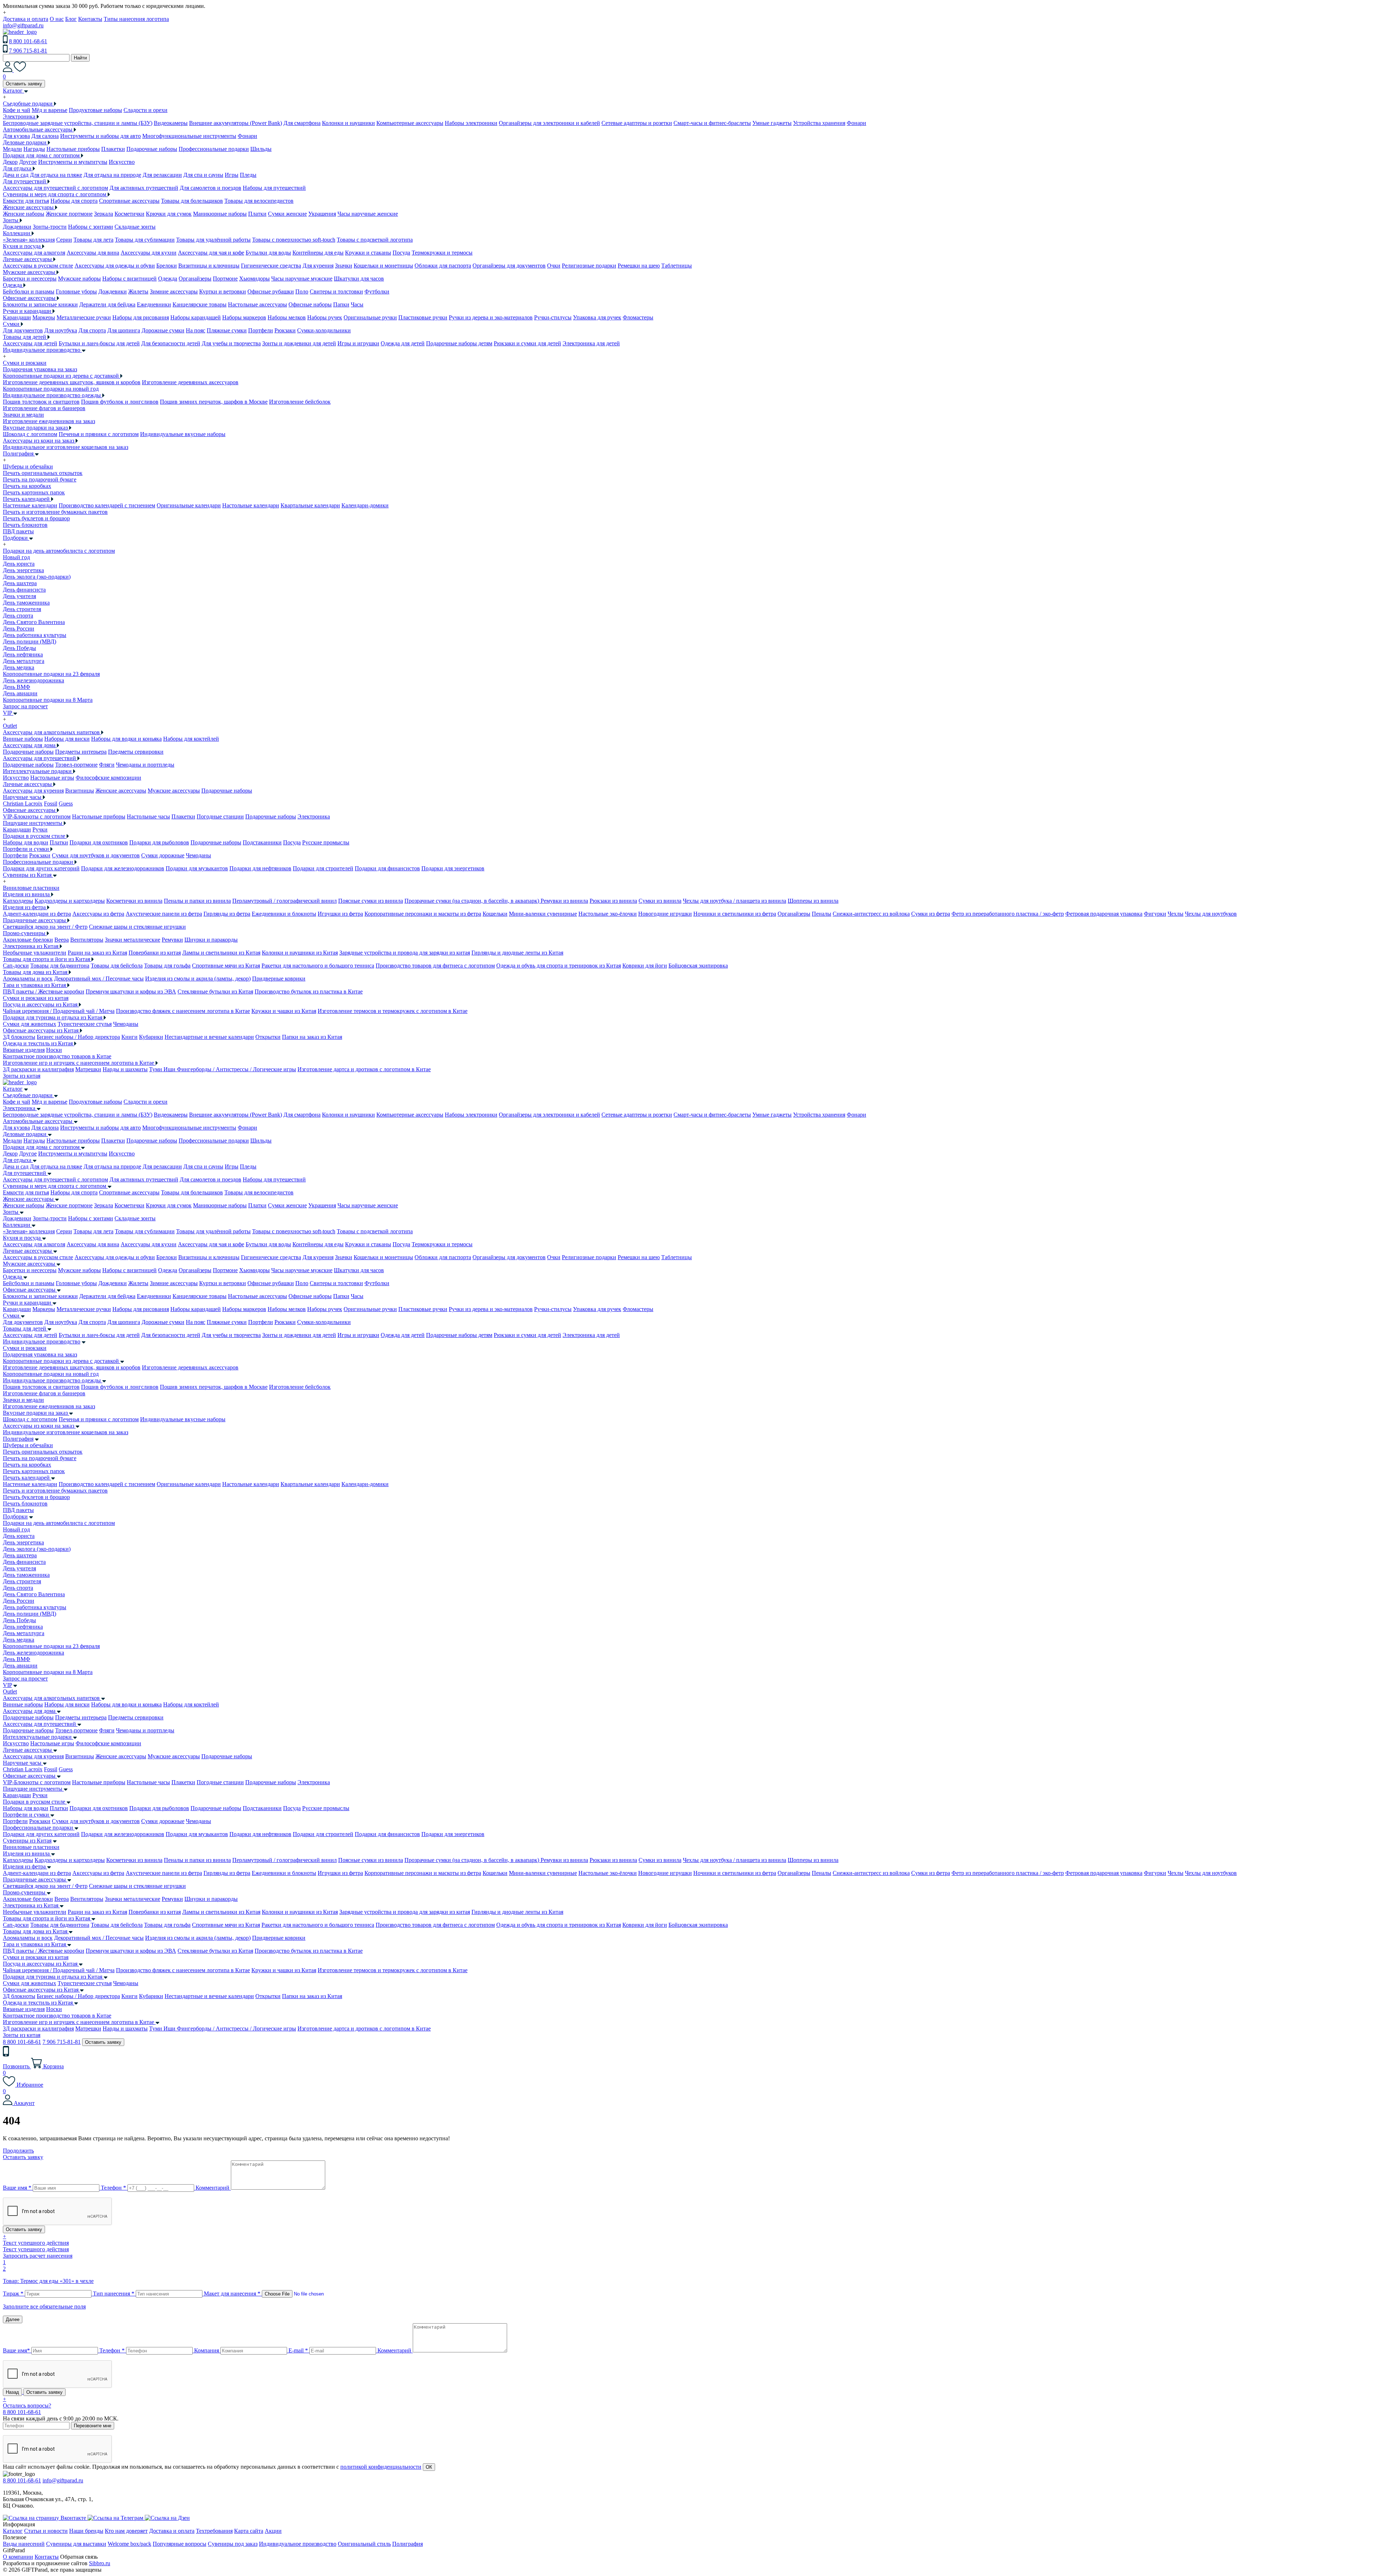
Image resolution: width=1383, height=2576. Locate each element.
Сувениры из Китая (27, 1841)
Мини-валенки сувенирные (543, 914)
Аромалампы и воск (28, 979)
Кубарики (151, 1037)
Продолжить (18, 2151)
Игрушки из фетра (340, 914)
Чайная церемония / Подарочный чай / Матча (59, 1011)
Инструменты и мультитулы (73, 162)
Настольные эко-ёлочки (608, 914)
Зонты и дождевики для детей (299, 343)
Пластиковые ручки (423, 317)
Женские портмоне (69, 214)
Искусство (122, 162)
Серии (64, 240)
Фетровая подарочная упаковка (1104, 914)
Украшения (322, 214)
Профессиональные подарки (214, 149)
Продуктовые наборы (95, 110)
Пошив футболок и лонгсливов (120, 402)
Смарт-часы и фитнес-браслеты (712, 123)
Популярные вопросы (180, 2544)
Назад (12, 2392)
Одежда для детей (403, 343)
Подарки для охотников (99, 842)
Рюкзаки (285, 330)
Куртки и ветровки (223, 291)
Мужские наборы (79, 279)
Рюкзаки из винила (613, 901)
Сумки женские (287, 214)
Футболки (377, 291)
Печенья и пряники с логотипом (99, 434)
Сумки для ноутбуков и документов (96, 855)
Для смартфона (302, 123)
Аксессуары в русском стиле (38, 266)
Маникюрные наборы (220, 214)
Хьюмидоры (254, 279)
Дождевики (17, 227)
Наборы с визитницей (129, 279)
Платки (257, 214)
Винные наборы (23, 739)
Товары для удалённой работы (213, 240)
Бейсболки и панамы (29, 291)
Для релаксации (162, 175)
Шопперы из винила (813, 901)
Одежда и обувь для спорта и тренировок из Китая (559, 966)
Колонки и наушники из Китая (300, 953)
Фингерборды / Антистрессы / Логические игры (236, 1069)
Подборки (15, 1516)
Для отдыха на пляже (56, 175)
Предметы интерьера (81, 752)
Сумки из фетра (931, 914)
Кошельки (495, 914)
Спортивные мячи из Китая (226, 966)
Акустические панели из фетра (164, 914)
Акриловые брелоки (28, 940)
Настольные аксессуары (258, 304)
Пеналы (822, 914)
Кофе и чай (17, 110)
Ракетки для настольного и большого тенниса (318, 966)
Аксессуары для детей (30, 343)
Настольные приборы (73, 149)
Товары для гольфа (167, 966)
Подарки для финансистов (387, 868)
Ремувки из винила (564, 901)
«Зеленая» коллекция (29, 240)
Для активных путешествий (144, 188)
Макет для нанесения (232, 2294)
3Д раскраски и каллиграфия (38, 1069)
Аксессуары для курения (33, 791)
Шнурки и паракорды (211, 940)
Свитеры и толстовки (336, 291)
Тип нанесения (114, 2294)
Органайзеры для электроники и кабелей (549, 123)
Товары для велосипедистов (259, 201)
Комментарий (212, 2188)
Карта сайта (249, 2531)
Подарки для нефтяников (260, 868)
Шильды (261, 149)
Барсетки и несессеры (30, 279)
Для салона (45, 136)
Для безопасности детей (171, 343)
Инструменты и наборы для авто (100, 136)
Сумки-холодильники (324, 330)
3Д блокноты (19, 1037)
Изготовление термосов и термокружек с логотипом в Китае (393, 1011)
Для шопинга (124, 330)
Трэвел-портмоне (76, 765)
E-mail (298, 2350)
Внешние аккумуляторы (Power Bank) (236, 123)
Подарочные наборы (152, 149)
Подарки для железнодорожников (123, 868)
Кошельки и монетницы (383, 266)
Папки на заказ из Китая (312, 1037)
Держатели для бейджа (107, 304)
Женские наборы (24, 214)
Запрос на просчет (25, 1679)
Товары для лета (93, 240)
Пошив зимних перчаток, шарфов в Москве (214, 402)
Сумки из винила (660, 901)
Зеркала (104, 214)
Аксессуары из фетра (98, 914)
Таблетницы (677, 266)
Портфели (261, 330)
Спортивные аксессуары (129, 201)
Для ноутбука (61, 330)
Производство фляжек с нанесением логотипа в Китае (183, 1011)
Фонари (856, 123)
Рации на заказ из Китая (97, 953)
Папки (341, 304)
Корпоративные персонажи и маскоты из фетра (423, 914)
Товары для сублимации (145, 240)
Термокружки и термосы (442, 253)
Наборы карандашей (196, 317)
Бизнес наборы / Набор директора (78, 1037)
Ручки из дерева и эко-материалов (491, 317)
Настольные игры (52, 778)
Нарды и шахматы (125, 1069)
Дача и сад (16, 175)
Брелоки (167, 266)
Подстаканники (262, 842)
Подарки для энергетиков (453, 868)
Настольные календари (251, 505)
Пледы (248, 175)
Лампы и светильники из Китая (221, 953)
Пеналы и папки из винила (197, 901)
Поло (302, 291)
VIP (7, 1685)
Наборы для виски (67, 739)
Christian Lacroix (23, 804)
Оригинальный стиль (364, 2544)
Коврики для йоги (645, 966)
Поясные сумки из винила (371, 901)
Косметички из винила (134, 901)
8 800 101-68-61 (28, 41)
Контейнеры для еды (318, 253)
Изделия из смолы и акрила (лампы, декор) (198, 979)
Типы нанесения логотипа (136, 19)
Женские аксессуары (121, 791)
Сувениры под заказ (233, 2544)
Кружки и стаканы (368, 253)
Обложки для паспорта (443, 266)
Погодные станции (220, 816)
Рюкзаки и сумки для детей (527, 343)
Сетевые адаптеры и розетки (637, 123)
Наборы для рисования (141, 317)
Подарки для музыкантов (197, 868)
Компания (207, 2350)
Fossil (51, 804)
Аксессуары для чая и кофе (211, 253)
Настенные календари (30, 505)
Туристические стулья (85, 1024)
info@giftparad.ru (23, 25)
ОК (429, 2467)
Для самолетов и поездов (211, 188)
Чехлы (1176, 914)
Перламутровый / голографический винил (285, 901)
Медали (12, 149)
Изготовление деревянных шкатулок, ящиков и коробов (72, 382)
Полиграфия (18, 1439)
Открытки (268, 1037)
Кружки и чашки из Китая (284, 1011)
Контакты (90, 19)
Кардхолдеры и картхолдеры (70, 901)
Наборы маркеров (244, 317)
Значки (344, 266)
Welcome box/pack (129, 2544)
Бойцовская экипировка (698, 966)
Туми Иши (163, 1069)
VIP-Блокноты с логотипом (37, 816)
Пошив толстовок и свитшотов (41, 402)
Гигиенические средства (271, 266)
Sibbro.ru (100, 2563)
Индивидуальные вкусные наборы (183, 434)
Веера (62, 940)
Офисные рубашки (271, 291)
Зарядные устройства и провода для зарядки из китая (405, 953)
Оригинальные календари (189, 505)
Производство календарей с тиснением (107, 505)
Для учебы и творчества (231, 343)
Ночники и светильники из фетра (735, 914)
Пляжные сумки (227, 330)
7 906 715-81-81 (28, 51)
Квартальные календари (310, 505)
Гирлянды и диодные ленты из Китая (517, 953)
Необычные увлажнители (35, 953)
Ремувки (172, 940)
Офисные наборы (310, 304)
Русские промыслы (326, 842)
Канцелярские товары (200, 304)
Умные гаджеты (772, 123)
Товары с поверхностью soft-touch (294, 240)
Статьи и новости (46, 2531)
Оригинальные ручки (370, 317)
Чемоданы (198, 855)
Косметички (129, 214)
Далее (13, 2319)
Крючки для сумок (169, 214)
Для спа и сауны (203, 175)
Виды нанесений (24, 2544)
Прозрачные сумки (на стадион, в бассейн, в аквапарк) (473, 901)
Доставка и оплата (26, 19)
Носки (54, 1050)
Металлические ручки (84, 317)
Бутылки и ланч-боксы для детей (99, 343)
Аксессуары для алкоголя (34, 253)
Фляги (107, 765)
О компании (18, 2557)
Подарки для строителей (323, 868)
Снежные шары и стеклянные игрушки (137, 927)
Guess (66, 804)
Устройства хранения (819, 123)
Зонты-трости (50, 227)
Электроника (314, 816)
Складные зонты (135, 227)
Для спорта (92, 330)
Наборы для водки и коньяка (126, 739)
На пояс (196, 330)
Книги (129, 1037)
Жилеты (138, 291)
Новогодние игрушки (665, 914)
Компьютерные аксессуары (410, 123)
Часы (357, 304)
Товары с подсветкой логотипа (375, 240)
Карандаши (17, 317)
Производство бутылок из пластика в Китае (309, 991)
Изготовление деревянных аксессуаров (190, 382)
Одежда (168, 279)
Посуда (401, 253)
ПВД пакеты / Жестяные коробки (44, 991)
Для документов (23, 330)
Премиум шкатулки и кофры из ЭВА (131, 991)
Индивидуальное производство (42, 1341)
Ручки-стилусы (553, 317)
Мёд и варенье (50, 110)
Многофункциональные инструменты (189, 136)
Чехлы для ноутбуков (1211, 914)
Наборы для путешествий (274, 188)
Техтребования (214, 2531)
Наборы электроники (471, 123)
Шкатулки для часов (359, 279)
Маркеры (44, 317)
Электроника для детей (591, 343)
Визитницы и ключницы (209, 266)
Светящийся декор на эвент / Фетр (45, 927)
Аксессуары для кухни (149, 253)
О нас (57, 19)
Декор (10, 162)
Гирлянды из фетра (227, 914)
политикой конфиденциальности (381, 2467)
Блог (71, 19)
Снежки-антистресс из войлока (871, 914)
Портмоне (225, 279)
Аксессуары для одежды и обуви (115, 266)
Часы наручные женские (368, 214)
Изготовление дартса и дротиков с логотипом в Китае (364, 1069)
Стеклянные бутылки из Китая (215, 991)
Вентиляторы (87, 940)
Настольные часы (148, 816)
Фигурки (1155, 914)
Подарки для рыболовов (159, 842)
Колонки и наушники (348, 123)
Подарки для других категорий (41, 868)
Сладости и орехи (146, 110)
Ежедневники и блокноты (284, 914)
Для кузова (16, 136)
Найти (80, 58)
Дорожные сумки (163, 330)
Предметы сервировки (136, 752)
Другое (28, 162)
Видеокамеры (171, 123)
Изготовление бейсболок (300, 402)
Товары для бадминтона (60, 966)
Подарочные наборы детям (459, 343)
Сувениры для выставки (76, 2544)
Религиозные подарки (589, 266)
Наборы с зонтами (91, 227)
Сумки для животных (30, 1024)
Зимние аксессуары (174, 291)
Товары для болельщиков (192, 201)
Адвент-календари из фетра (37, 914)
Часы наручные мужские (302, 279)
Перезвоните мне (93, 2426)
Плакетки (113, 149)
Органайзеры (195, 279)
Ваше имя (17, 2188)
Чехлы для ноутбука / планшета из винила (735, 901)
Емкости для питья (26, 201)
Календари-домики (365, 505)
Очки (554, 266)
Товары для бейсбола (117, 966)
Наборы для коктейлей (191, 739)
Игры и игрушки (358, 343)
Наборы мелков (287, 317)
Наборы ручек (325, 317)
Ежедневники (154, 304)
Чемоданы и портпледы (145, 765)
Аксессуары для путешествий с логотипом (55, 188)
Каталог (13, 1089)
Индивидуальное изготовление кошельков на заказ (66, 447)
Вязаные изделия (24, 1050)
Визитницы (80, 791)
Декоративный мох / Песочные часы (99, 979)
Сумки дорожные (163, 855)
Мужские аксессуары (174, 791)
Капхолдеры (18, 901)
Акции (273, 2531)
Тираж (13, 2294)
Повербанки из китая (155, 953)
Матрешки (88, 1069)
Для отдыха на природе (112, 175)
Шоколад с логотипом (30, 434)
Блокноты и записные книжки (40, 304)
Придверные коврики (279, 979)
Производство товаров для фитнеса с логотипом (435, 966)
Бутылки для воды (268, 253)
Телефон (113, 2188)
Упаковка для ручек (597, 317)
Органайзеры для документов (509, 266)
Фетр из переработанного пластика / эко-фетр (1008, 914)
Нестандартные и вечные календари (209, 1037)
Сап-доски (16, 966)
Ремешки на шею (639, 266)
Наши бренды (86, 2531)
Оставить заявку (24, 84)
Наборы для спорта (74, 201)
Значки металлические (133, 940)
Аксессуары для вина (93, 253)
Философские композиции (108, 778)
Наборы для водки (26, 842)
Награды (34, 149)
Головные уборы (76, 291)
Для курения (318, 266)
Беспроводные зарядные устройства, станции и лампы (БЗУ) (78, 123)
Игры (232, 175)
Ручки (40, 829)
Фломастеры (638, 317)
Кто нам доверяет (126, 2531)
